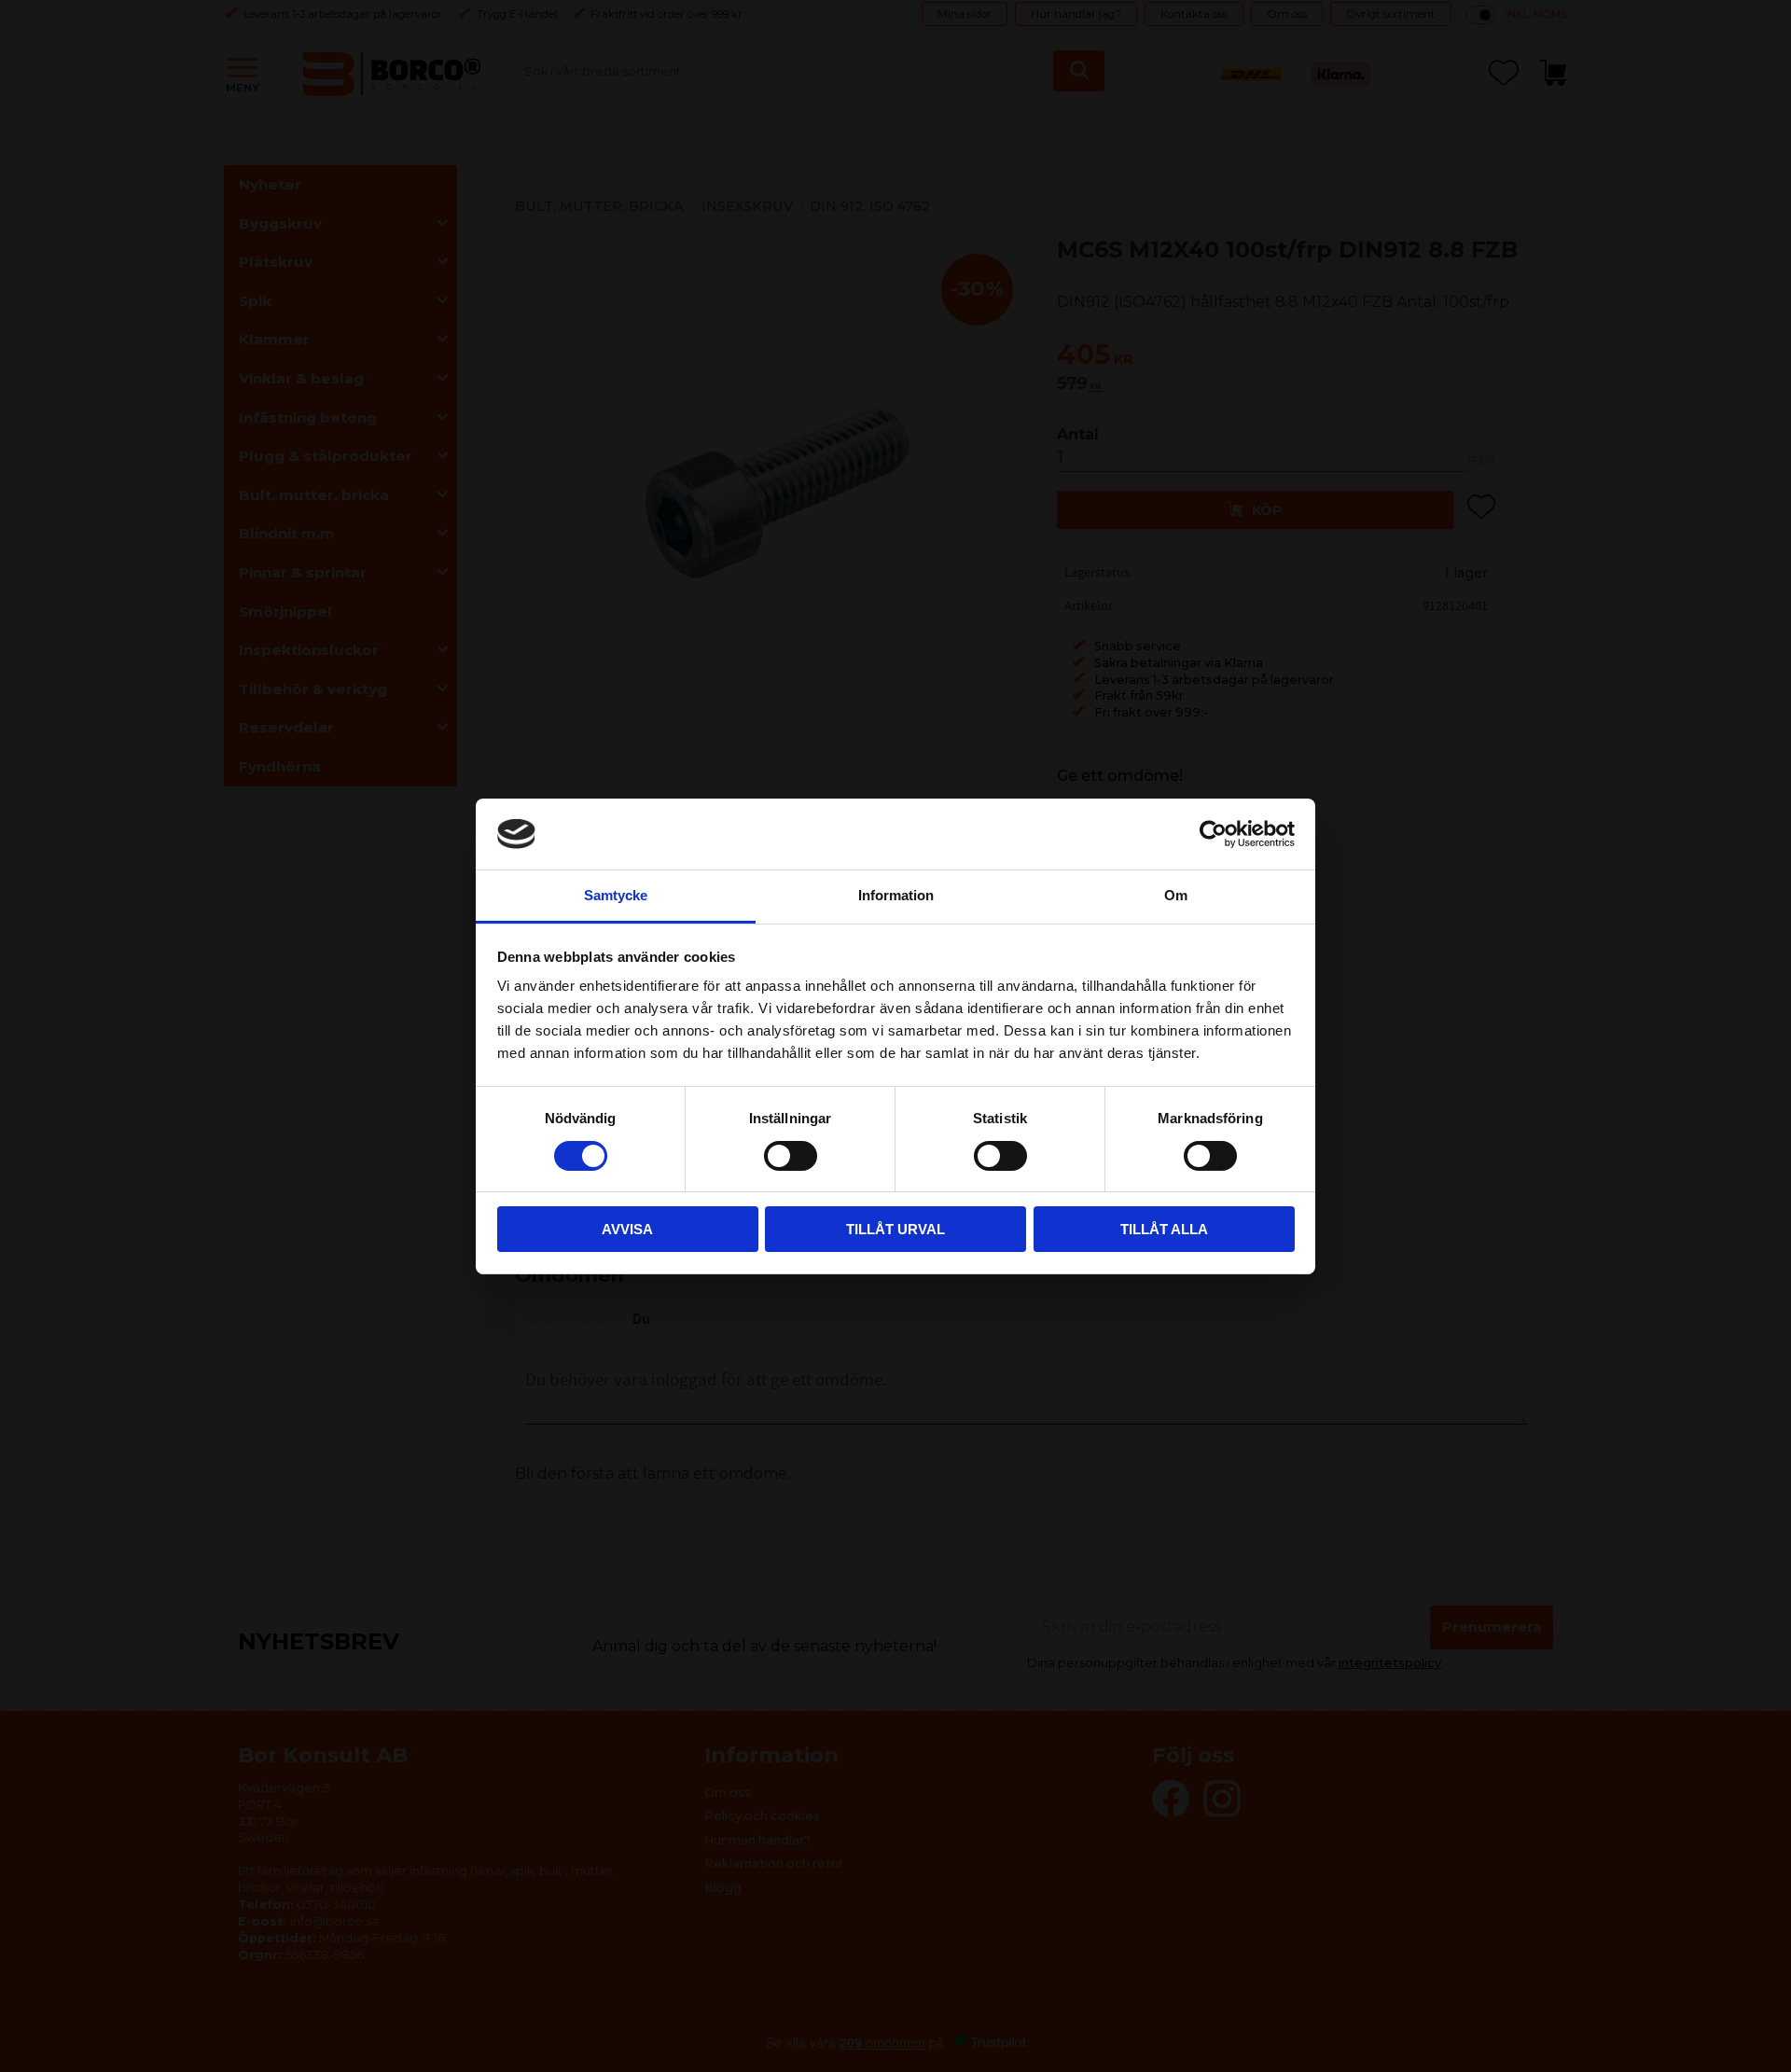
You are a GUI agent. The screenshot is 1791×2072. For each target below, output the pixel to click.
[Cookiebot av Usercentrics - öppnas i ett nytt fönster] (1213, 834)
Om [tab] (1176, 895)
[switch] (791, 1156)
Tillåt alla (1164, 1229)
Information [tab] (896, 895)
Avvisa (627, 1229)
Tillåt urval (895, 1229)
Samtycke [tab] (616, 895)
